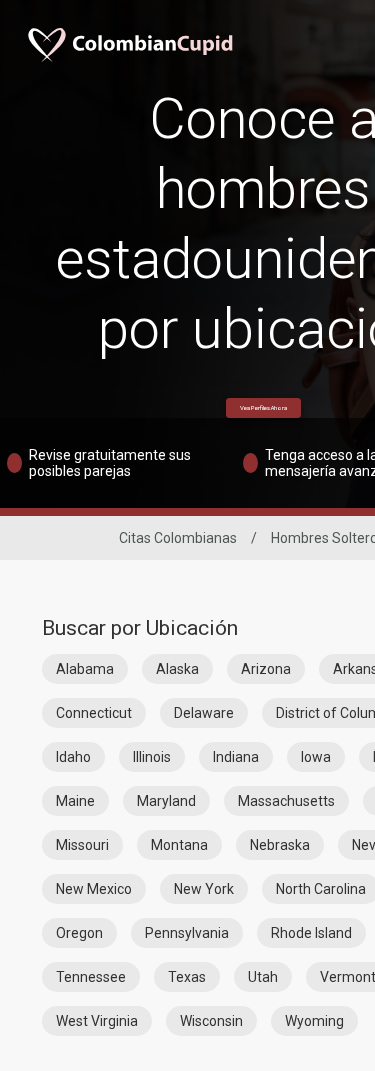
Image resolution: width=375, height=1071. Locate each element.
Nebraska (280, 845)
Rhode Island (311, 933)
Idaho (73, 757)
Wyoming (314, 1021)
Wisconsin (211, 1021)
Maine (75, 801)
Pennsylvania (187, 933)
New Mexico (94, 889)
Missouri (82, 845)
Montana (179, 845)
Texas (187, 977)
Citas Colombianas (178, 538)
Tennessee (91, 977)
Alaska (177, 669)
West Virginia (97, 1021)
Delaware (204, 713)
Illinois (152, 757)
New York (204, 889)
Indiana (236, 757)
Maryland (166, 801)
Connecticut (94, 713)
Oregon (79, 933)
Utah (263, 977)
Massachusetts (286, 801)
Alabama (85, 669)
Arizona (266, 669)
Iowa (316, 757)
